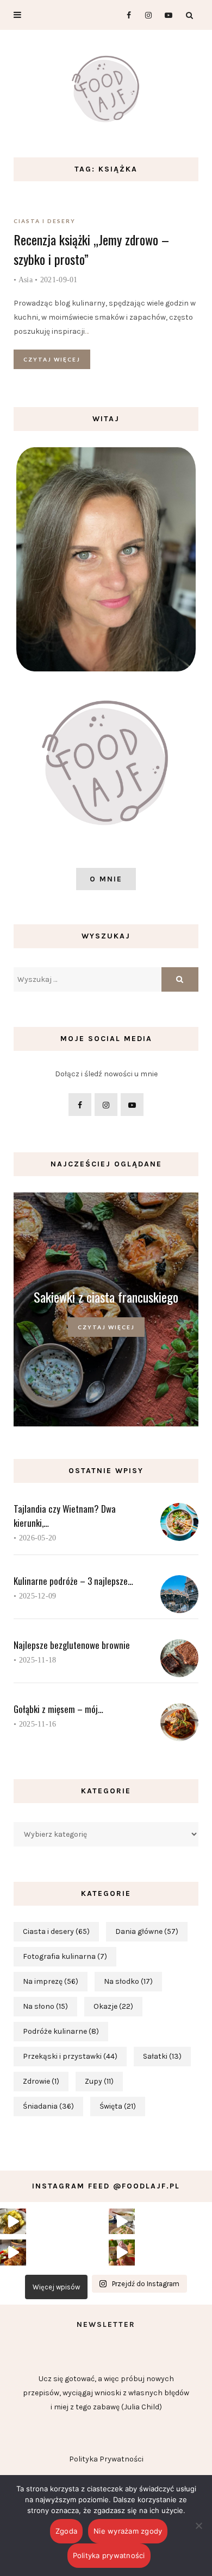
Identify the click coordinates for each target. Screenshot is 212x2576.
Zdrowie (41, 2081)
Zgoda (66, 2531)
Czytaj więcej (52, 359)
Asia (26, 280)
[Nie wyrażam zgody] (198, 2526)
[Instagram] (145, 15)
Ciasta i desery (45, 221)
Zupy (99, 2081)
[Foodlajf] (106, 91)
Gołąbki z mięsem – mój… (58, 1709)
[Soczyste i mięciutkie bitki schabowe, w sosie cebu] (13, 2222)
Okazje (113, 2006)
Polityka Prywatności (106, 2459)
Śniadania (48, 2106)
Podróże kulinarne (61, 2031)
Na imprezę (51, 1981)
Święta (118, 2106)
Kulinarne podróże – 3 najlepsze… (73, 1581)
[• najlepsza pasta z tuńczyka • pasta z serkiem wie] (122, 2222)
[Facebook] (124, 15)
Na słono (45, 2006)
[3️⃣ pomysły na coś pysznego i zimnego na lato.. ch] (122, 2253)
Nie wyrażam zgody (128, 2531)
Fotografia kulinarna (65, 1956)
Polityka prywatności (109, 2555)
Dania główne (147, 1931)
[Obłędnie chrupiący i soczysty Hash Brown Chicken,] (13, 2253)
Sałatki (162, 2056)
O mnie (106, 879)
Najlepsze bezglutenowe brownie (72, 1645)
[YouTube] (166, 15)
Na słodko (128, 1981)
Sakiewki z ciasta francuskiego (106, 1297)
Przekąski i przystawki (70, 2056)
